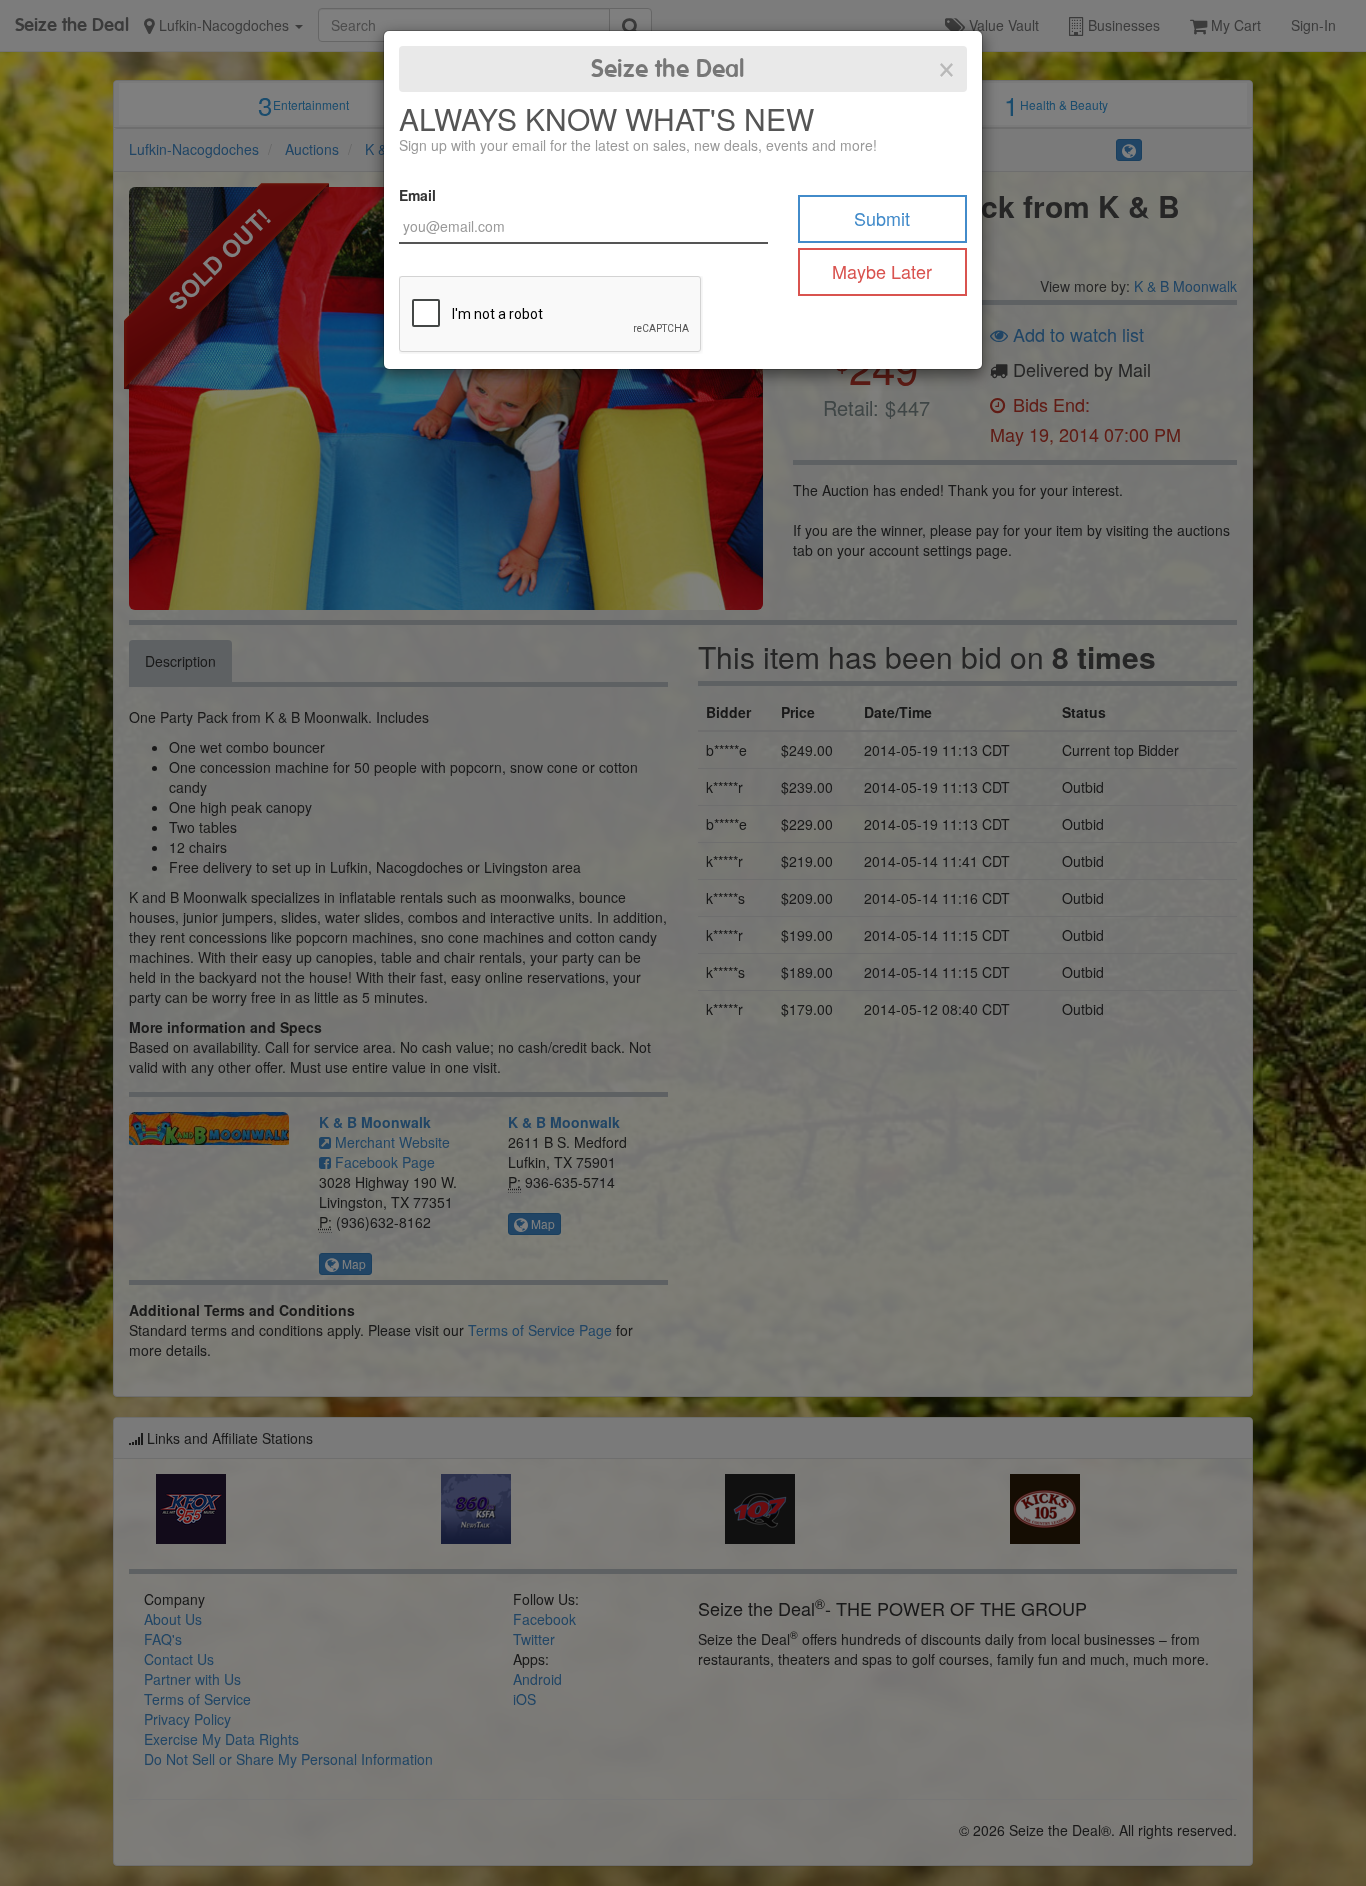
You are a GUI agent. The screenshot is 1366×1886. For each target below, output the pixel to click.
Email (417, 195)
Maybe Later (882, 271)
